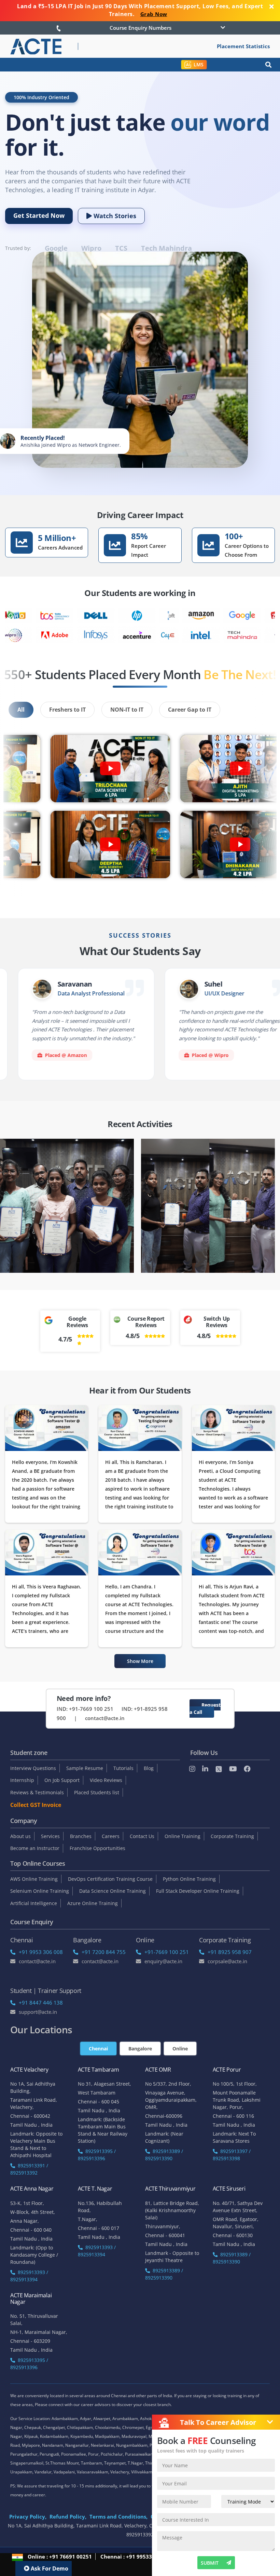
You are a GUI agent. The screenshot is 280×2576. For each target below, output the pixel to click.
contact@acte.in (105, 1718)
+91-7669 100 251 (167, 1952)
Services (50, 1836)
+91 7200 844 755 (104, 1952)
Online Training (183, 1836)
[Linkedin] (205, 1769)
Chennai (98, 2049)
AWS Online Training (34, 1879)
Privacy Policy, (28, 2516)
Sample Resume (85, 1768)
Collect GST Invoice (36, 1805)
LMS (199, 64)
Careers (111, 1836)
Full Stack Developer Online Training (198, 1891)
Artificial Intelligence (34, 1903)
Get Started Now (39, 215)
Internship (22, 1780)
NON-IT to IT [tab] (127, 710)
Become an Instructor (35, 1848)
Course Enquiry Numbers (141, 28)
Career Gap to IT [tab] (190, 710)
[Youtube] (233, 1769)
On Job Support (62, 1780)
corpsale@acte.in (227, 1961)
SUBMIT (210, 2563)
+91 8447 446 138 (41, 2003)
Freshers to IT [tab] (67, 710)
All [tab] (21, 710)
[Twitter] (219, 1769)
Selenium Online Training (40, 1891)
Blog (149, 1768)
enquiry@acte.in (163, 1961)
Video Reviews (106, 1780)
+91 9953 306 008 (41, 1952)
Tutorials (123, 1768)
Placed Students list (97, 1792)
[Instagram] (192, 1769)
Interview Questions (33, 1768)
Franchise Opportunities (97, 1848)
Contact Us (142, 1836)
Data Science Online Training (113, 1891)
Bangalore (140, 2049)
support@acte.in (38, 2012)
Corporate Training (232, 1836)
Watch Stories (114, 216)
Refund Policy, (68, 2516)
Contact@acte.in (37, 1961)
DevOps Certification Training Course (110, 1879)
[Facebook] (247, 1769)
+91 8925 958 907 (230, 1952)
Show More (140, 1661)
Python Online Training (189, 1879)
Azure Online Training (93, 1903)
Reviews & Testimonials (37, 1792)
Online (180, 2049)
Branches (81, 1836)
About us (20, 1836)
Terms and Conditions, (118, 2516)
